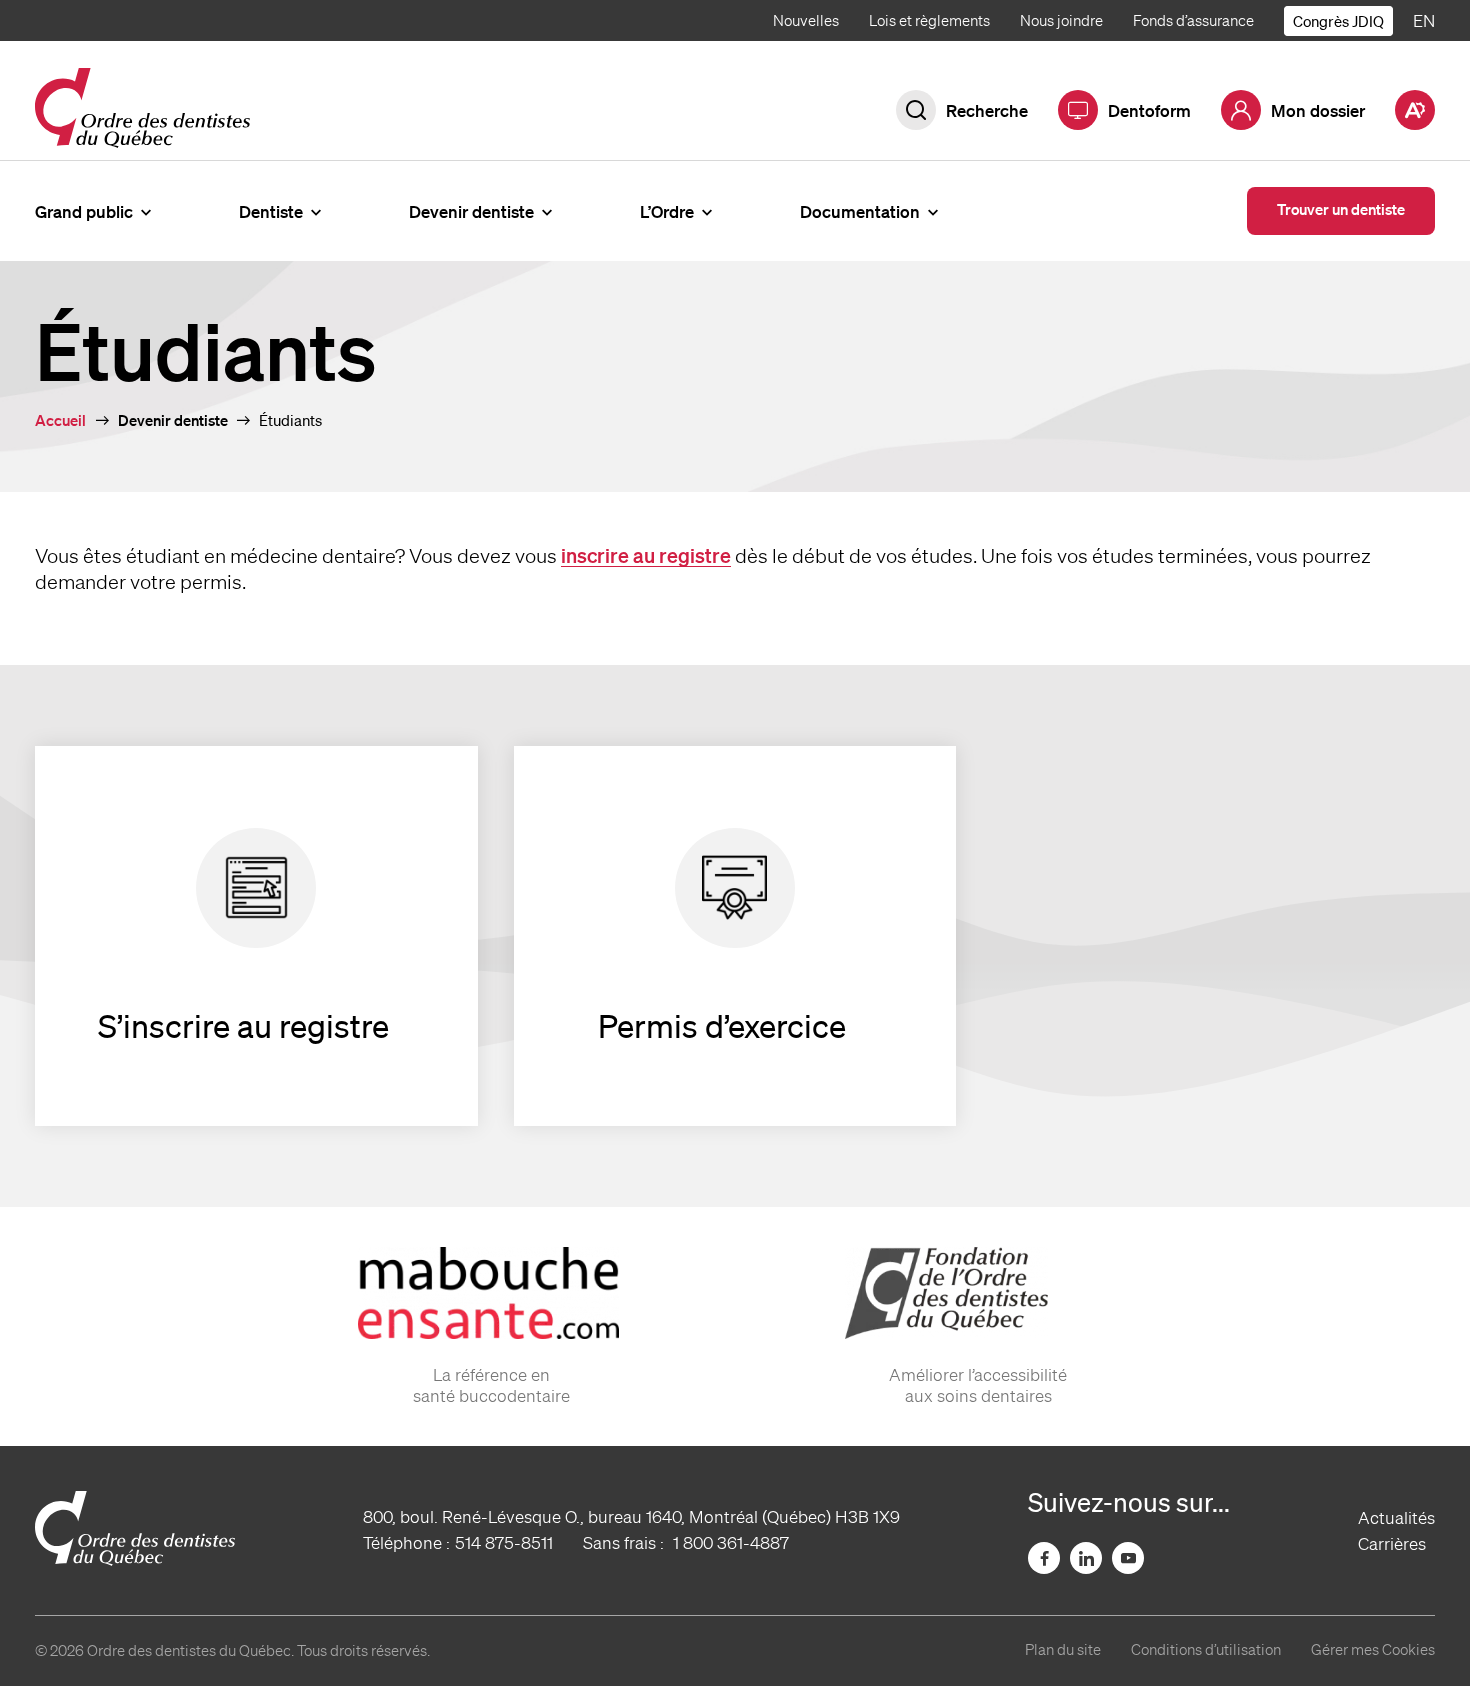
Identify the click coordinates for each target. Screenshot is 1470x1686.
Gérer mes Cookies (1373, 1650)
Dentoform (1149, 110)
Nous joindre (1061, 21)
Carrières (1392, 1543)
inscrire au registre (646, 555)
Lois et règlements (929, 21)
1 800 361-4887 (731, 1542)
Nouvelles (806, 21)
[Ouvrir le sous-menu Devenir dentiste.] (547, 211)
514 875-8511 (504, 1542)
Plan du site (1063, 1650)
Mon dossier (1318, 110)
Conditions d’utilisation (1206, 1650)
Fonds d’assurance (1193, 21)
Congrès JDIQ (1338, 21)
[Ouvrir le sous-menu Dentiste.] (316, 211)
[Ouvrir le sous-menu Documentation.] (933, 211)
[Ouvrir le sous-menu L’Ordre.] (707, 211)
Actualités (1396, 1517)
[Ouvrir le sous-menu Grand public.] (146, 211)
